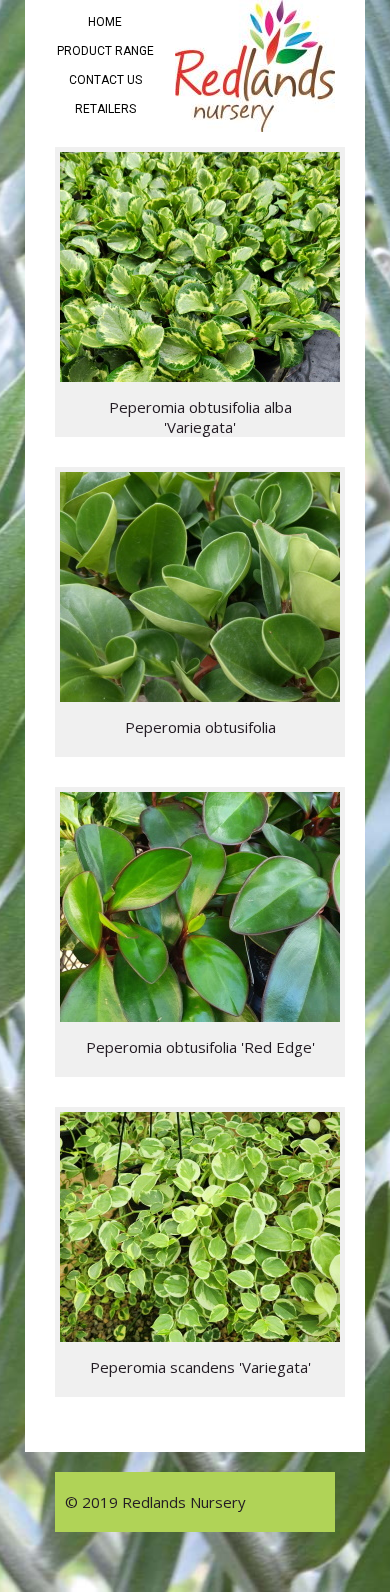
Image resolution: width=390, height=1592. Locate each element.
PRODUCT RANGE (105, 51)
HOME (105, 22)
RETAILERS (105, 109)
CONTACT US (105, 80)
